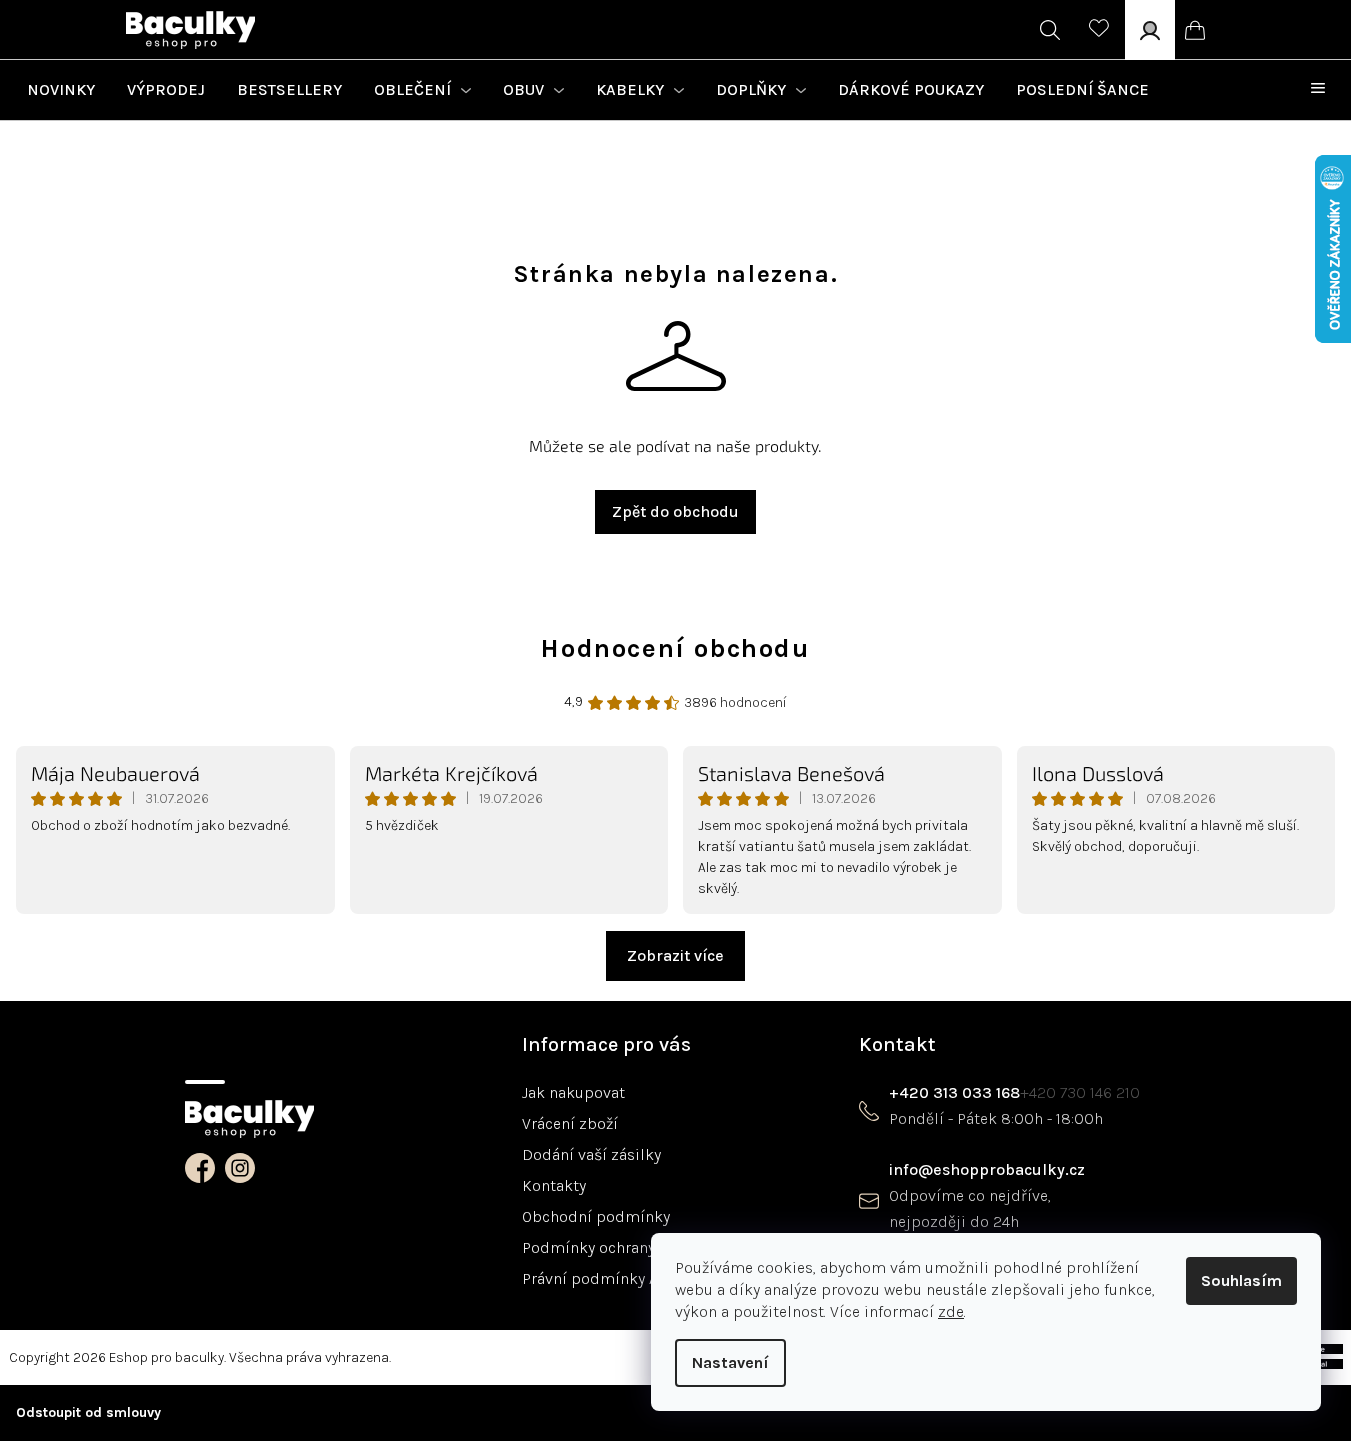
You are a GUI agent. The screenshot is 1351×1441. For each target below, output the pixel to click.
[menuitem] (61, 90)
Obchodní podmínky (596, 1216)
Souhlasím (1241, 1280)
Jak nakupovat (573, 1092)
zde (951, 1311)
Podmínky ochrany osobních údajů (647, 1247)
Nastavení (730, 1362)
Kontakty (554, 1185)
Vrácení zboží (570, 1123)
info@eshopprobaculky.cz (987, 1169)
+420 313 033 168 (954, 1092)
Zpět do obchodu (675, 511)
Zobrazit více (675, 955)
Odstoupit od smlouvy (88, 1412)
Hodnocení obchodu (675, 649)
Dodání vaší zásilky (591, 1154)
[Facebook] (200, 1168)
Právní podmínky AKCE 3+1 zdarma (647, 1278)
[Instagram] (240, 1168)
